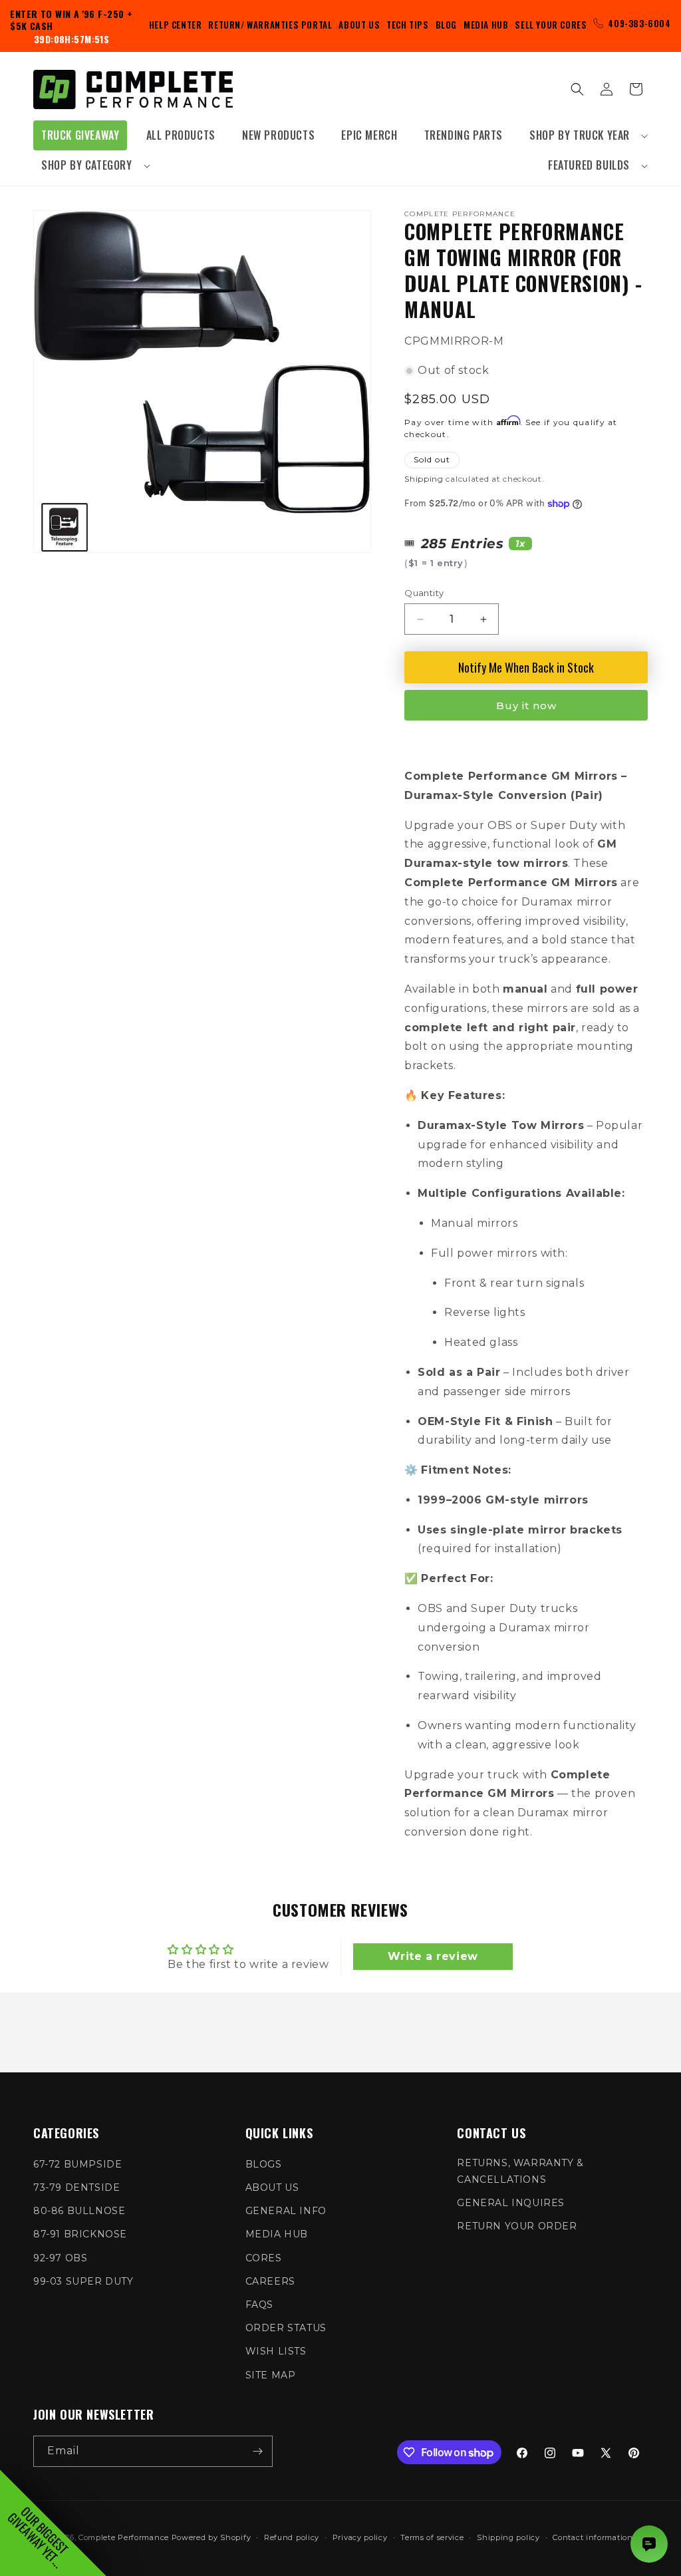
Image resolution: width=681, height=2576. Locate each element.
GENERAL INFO (286, 2211)
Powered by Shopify (211, 2537)
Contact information (593, 2537)
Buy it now (526, 706)
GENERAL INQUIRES (511, 2203)
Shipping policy (508, 2537)
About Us (359, 25)
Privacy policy (360, 2537)
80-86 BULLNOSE (79, 2211)
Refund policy (292, 2537)
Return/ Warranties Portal (270, 25)
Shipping (424, 479)
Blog (446, 25)
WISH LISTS (276, 2351)
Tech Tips (407, 25)
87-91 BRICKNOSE (80, 2234)
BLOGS (264, 2164)
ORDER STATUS (286, 2328)
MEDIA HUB (277, 2234)
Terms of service (432, 2537)
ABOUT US (272, 2187)
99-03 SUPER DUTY (83, 2281)
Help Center (176, 25)
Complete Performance (124, 2537)
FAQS (259, 2305)
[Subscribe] (257, 2451)
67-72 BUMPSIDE (77, 2164)
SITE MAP (271, 2375)
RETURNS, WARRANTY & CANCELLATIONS (520, 2171)
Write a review (433, 1956)
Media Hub (486, 25)
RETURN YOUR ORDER (517, 2226)
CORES (264, 2258)
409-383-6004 (639, 23)
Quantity (424, 593)
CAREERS (270, 2281)
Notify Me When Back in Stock (526, 667)
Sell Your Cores (551, 25)
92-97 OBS (60, 2258)
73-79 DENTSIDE (76, 2187)
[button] (585, 135)
